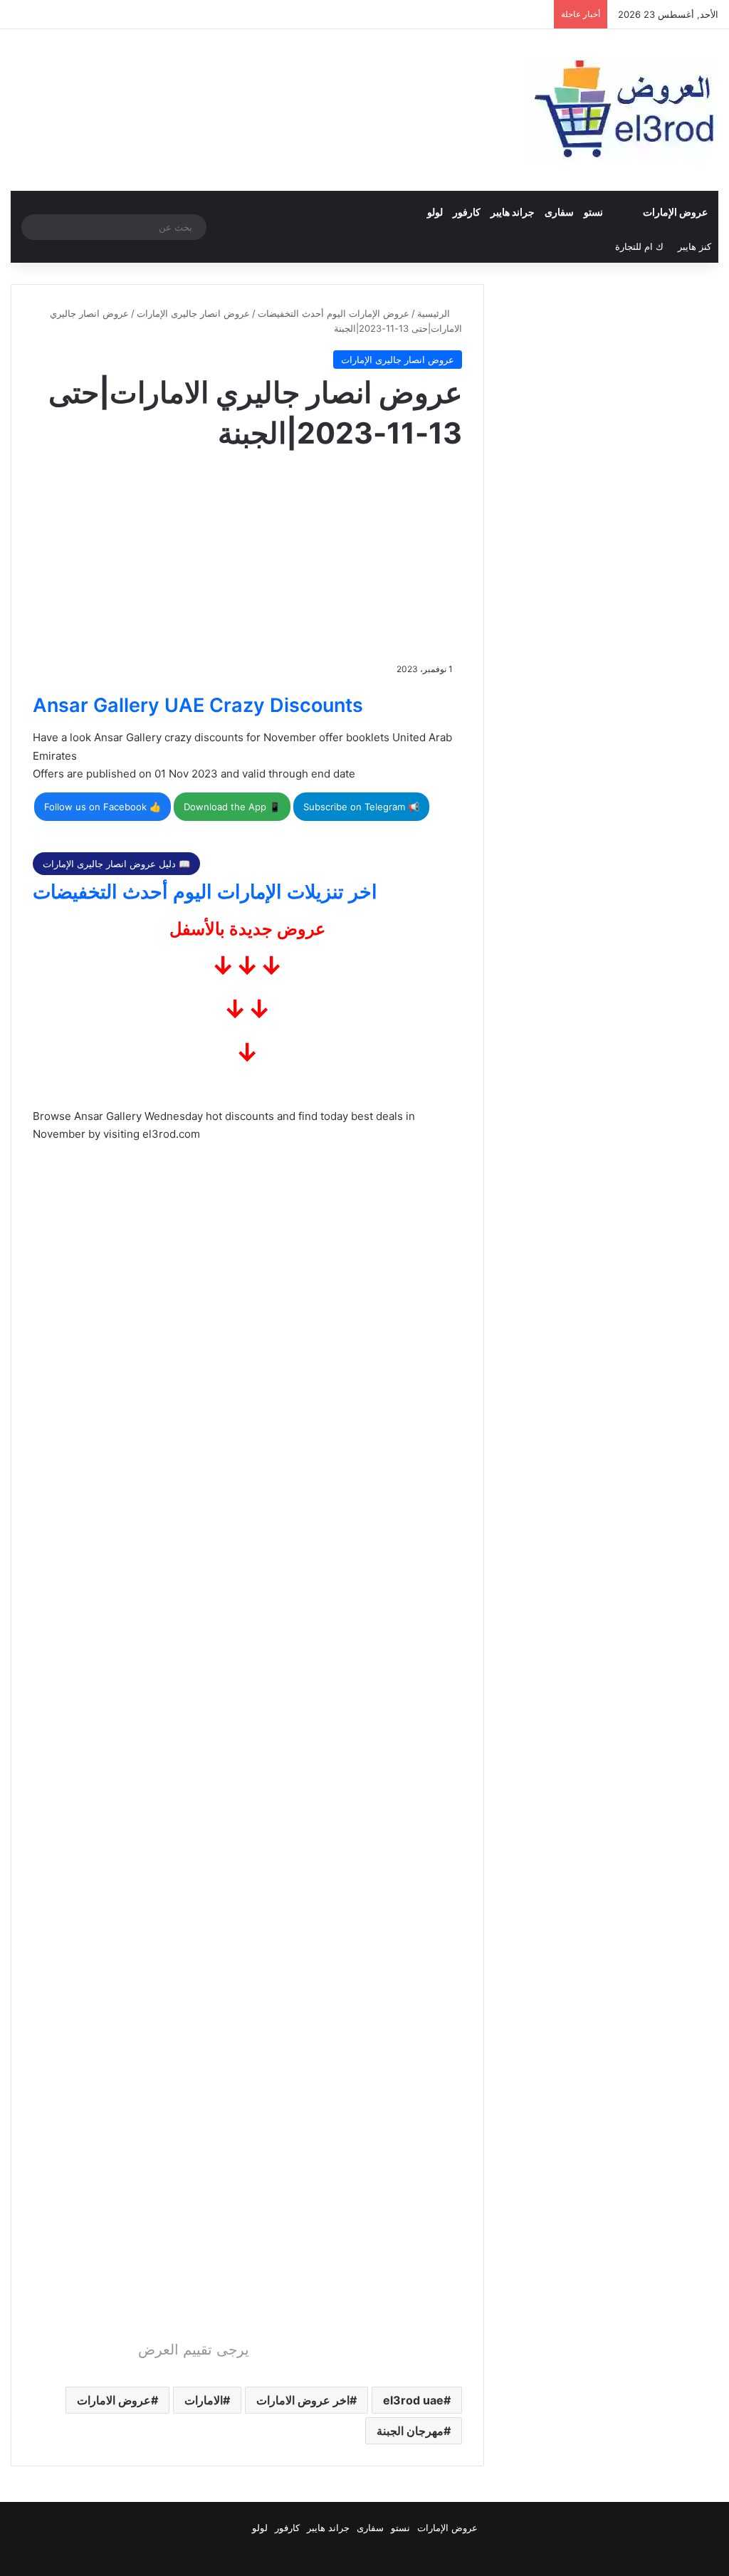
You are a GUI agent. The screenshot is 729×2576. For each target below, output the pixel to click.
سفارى (559, 212)
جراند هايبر (513, 212)
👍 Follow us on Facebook (103, 807)
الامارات (204, 2400)
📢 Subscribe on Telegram (361, 807)
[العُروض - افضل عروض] (622, 110)
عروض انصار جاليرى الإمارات (193, 313)
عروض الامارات (114, 2400)
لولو (435, 212)
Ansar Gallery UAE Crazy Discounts (198, 705)
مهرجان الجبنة (410, 2431)
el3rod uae (413, 2400)
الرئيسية (435, 313)
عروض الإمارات (675, 212)
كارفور (467, 212)
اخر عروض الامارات (303, 2400)
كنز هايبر (694, 246)
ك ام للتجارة (639, 246)
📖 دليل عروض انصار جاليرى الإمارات (116, 864)
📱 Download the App (232, 807)
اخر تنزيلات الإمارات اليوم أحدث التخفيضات (205, 892)
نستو (593, 212)
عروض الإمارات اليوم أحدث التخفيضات (334, 313)
